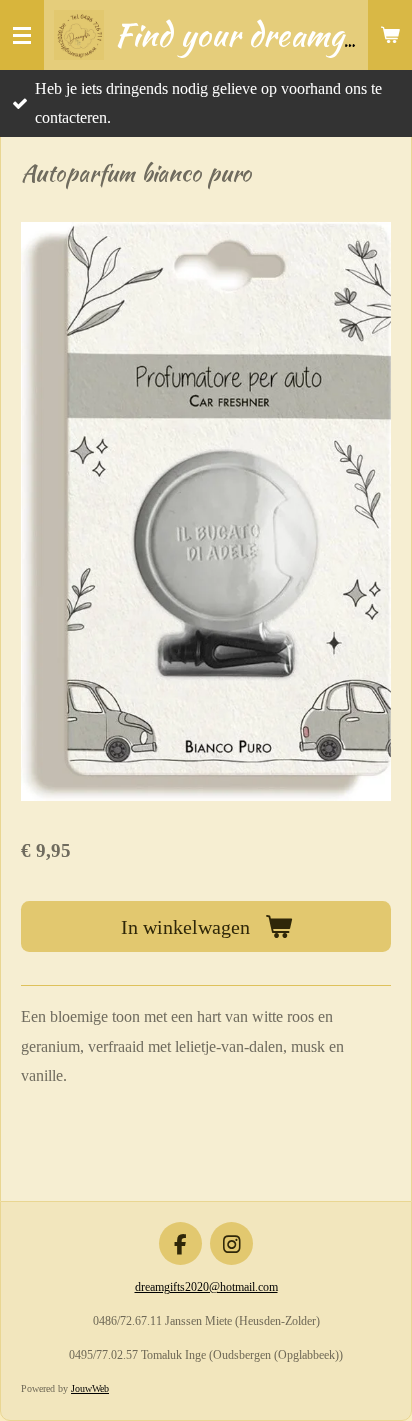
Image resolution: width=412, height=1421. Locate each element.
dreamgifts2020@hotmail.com (206, 1287)
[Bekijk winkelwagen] (390, 35)
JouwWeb (90, 1388)
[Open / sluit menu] (22, 35)
